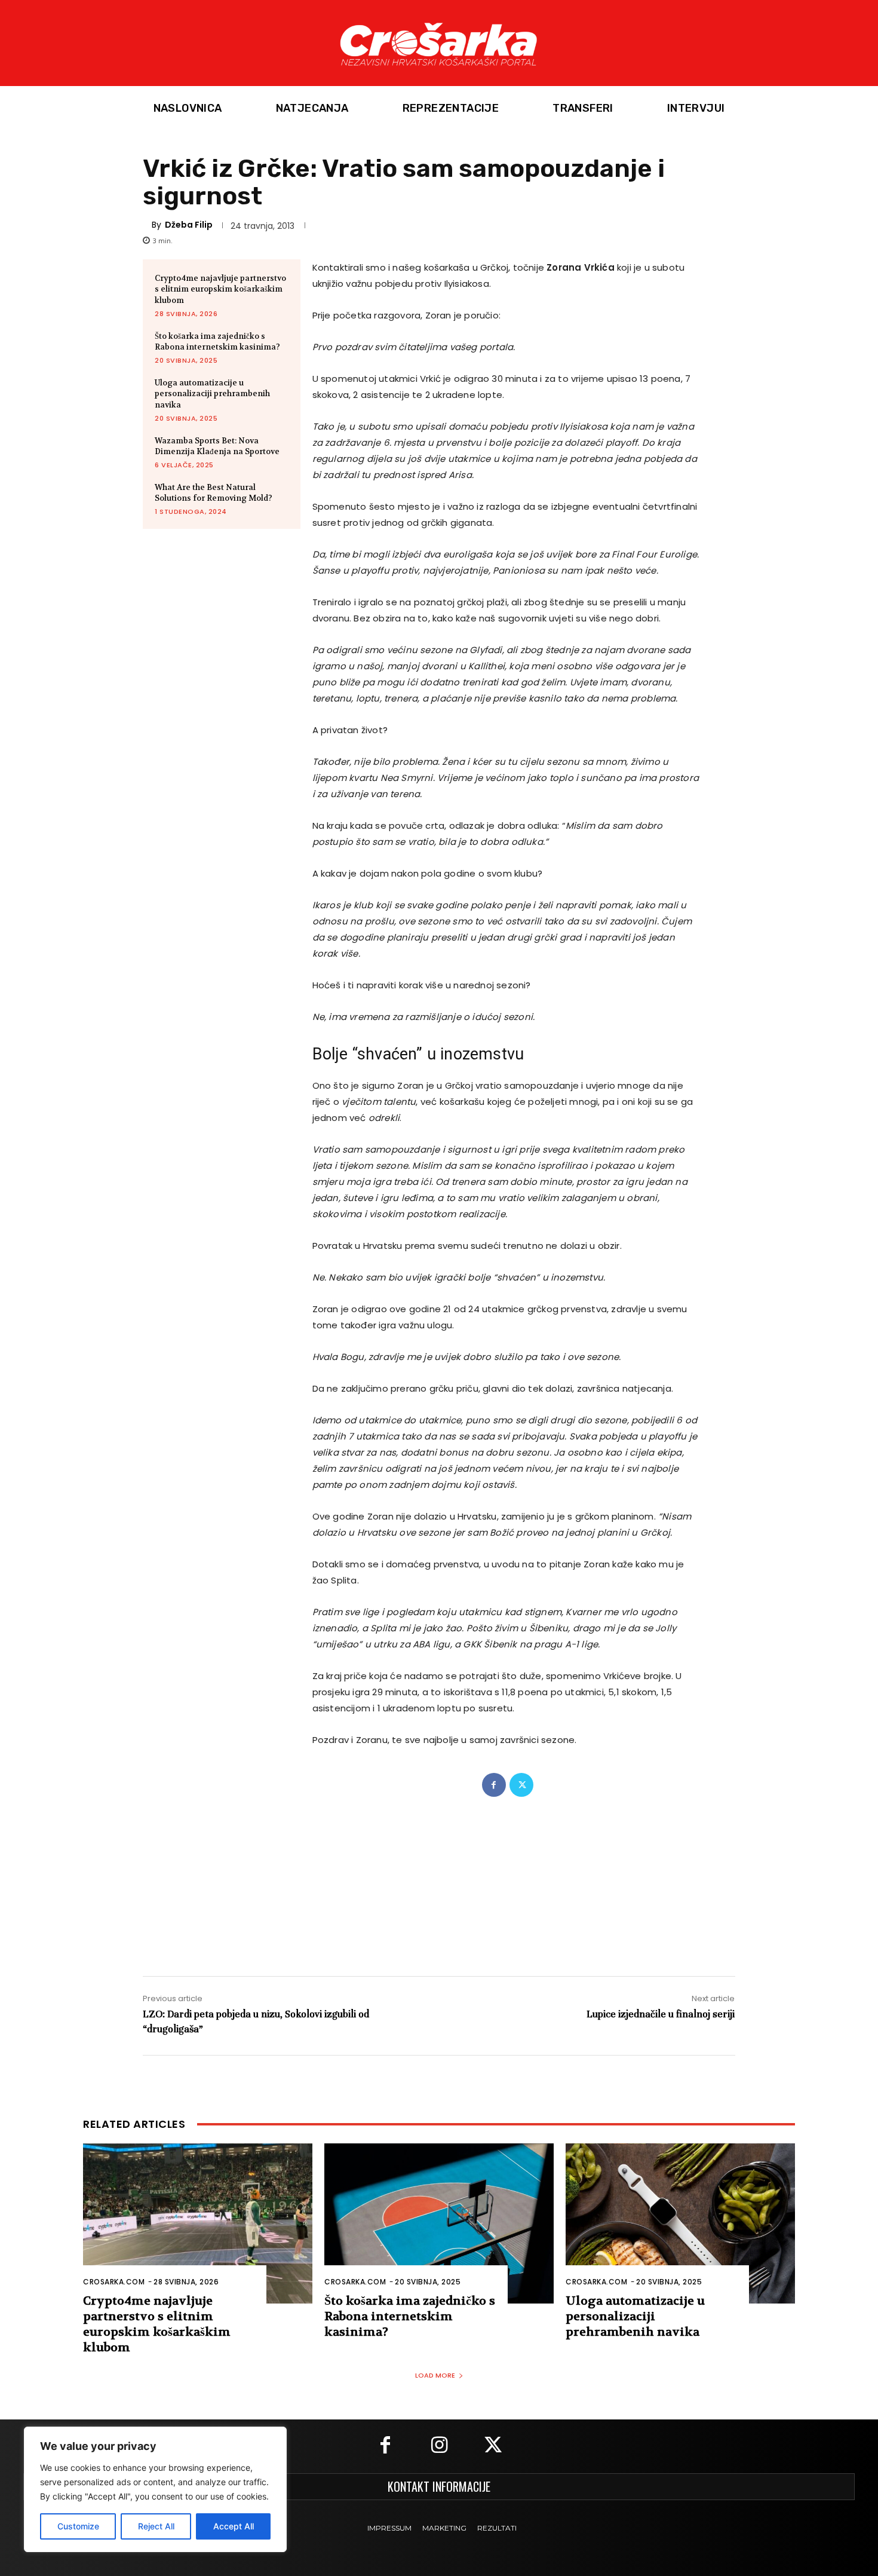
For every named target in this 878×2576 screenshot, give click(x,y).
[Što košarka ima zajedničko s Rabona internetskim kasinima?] (439, 2224)
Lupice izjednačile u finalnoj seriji (661, 2014)
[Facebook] (494, 1785)
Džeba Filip (189, 225)
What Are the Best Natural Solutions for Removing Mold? (214, 493)
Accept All (234, 2526)
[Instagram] (439, 2446)
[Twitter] (521, 1785)
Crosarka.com (114, 2282)
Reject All (156, 2526)
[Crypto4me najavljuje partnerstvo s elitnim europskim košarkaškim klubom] (198, 2224)
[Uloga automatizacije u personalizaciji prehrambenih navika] (680, 2224)
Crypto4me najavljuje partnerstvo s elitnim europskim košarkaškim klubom (220, 289)
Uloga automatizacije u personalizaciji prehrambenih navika (212, 393)
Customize (78, 2526)
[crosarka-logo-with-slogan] (439, 43)
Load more (435, 2375)
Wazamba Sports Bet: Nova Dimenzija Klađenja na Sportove (217, 446)
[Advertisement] (439, 1874)
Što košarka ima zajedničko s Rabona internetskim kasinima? (217, 341)
